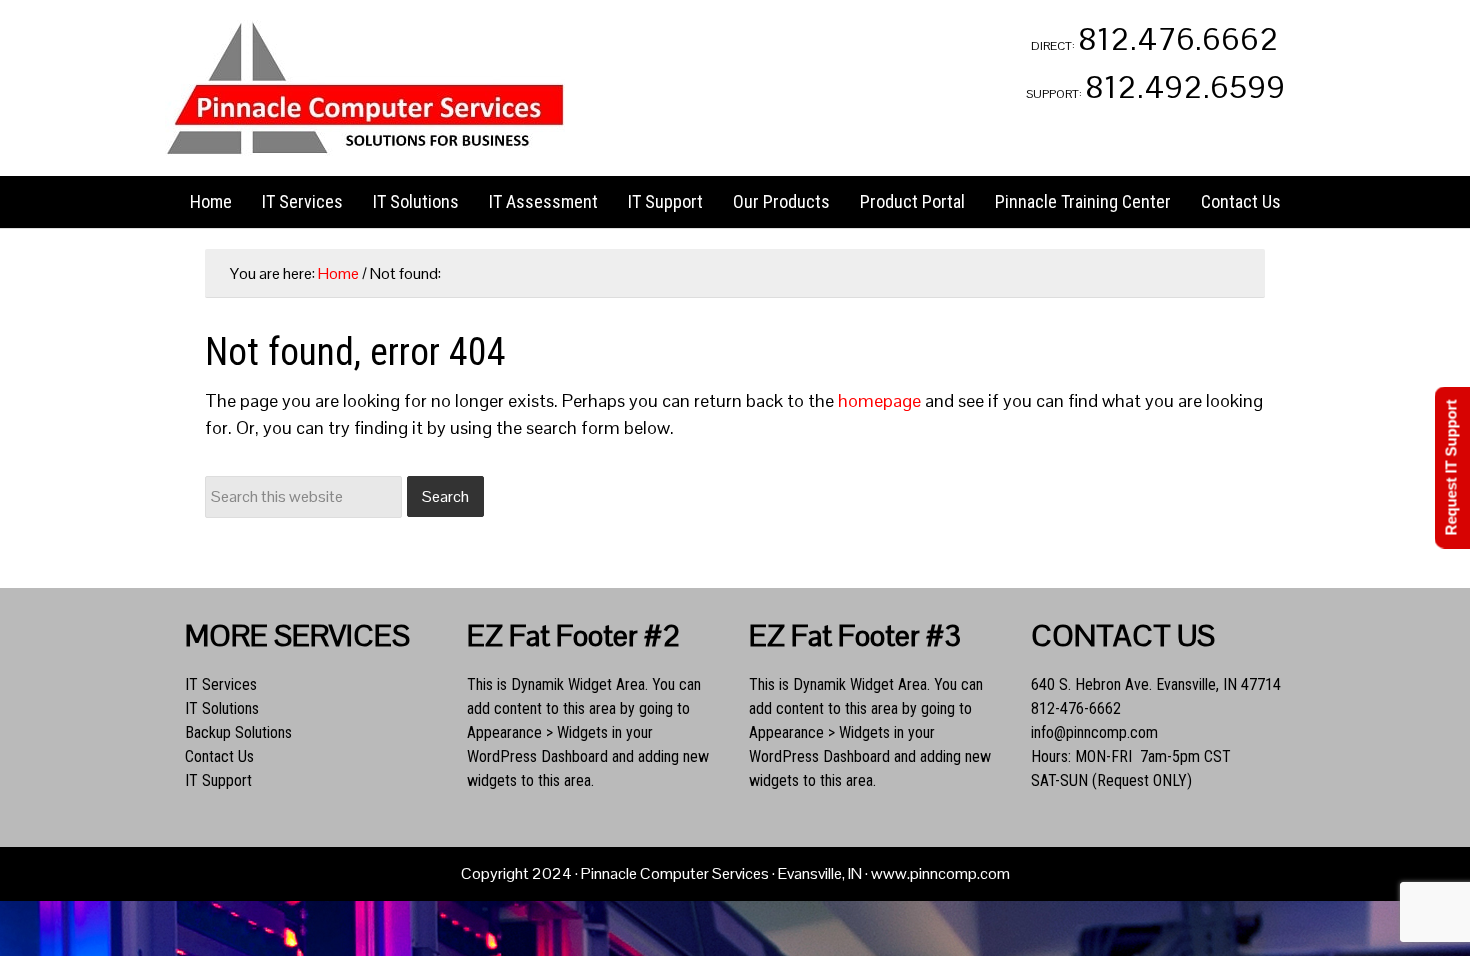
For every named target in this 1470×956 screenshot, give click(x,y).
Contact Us (219, 756)
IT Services (221, 684)
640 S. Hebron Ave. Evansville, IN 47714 (1156, 684)
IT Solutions (222, 708)
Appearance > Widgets (537, 732)
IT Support (218, 780)
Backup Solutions (238, 732)
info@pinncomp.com (1094, 732)
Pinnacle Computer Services (365, 88)
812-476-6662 (1076, 708)
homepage (879, 400)
